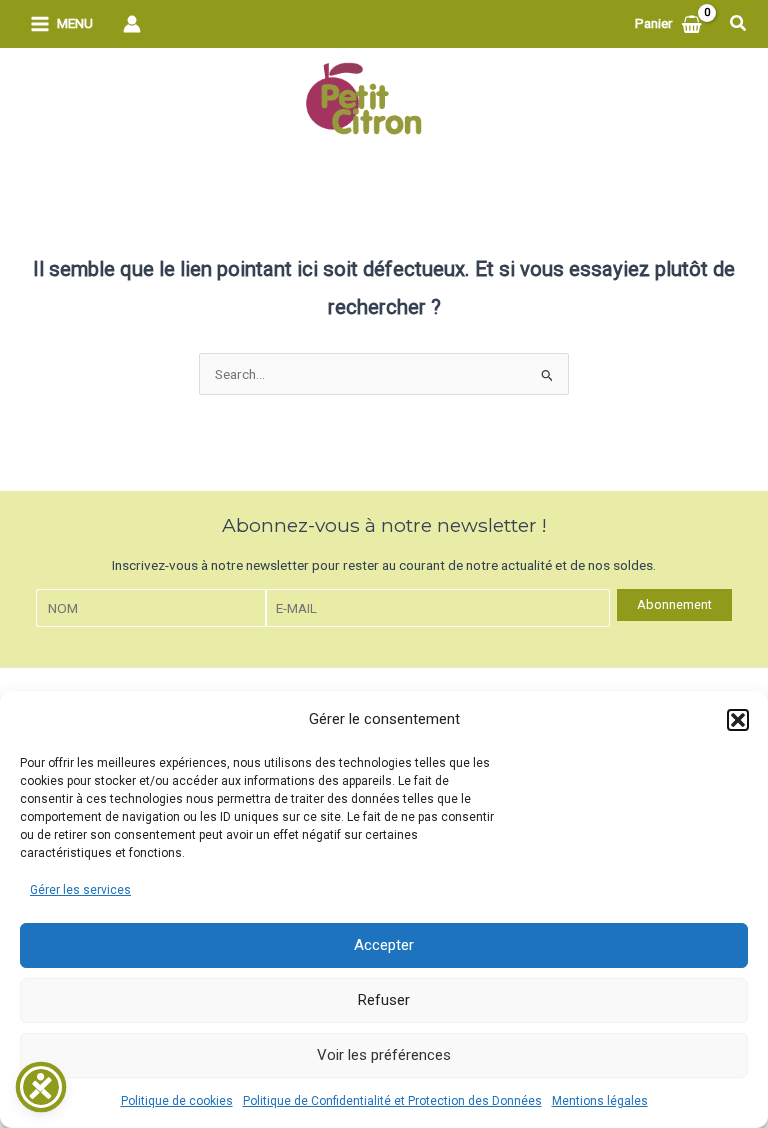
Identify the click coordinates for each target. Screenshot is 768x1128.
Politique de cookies (177, 1101)
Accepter (384, 945)
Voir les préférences (384, 1055)
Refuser (384, 1000)
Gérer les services (80, 890)
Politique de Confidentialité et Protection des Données (392, 1101)
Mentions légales (600, 1101)
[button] (738, 720)
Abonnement (674, 604)
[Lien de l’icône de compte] (132, 24)
